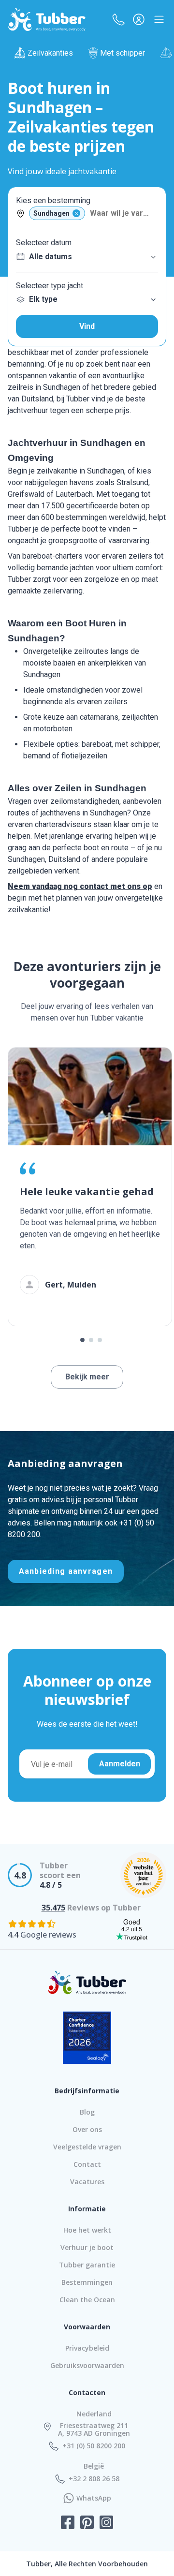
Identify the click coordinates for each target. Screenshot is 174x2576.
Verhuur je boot (87, 2247)
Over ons (87, 2129)
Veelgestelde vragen (87, 2147)
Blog (87, 2112)
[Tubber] (47, 19)
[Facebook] (68, 2523)
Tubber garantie (87, 2265)
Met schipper (123, 53)
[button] (118, 19)
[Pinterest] (87, 2523)
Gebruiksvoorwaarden (87, 2365)
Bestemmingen (87, 2282)
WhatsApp (94, 2498)
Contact (87, 2164)
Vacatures (87, 2182)
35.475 (53, 1908)
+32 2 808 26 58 (94, 2479)
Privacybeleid (87, 2348)
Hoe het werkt (87, 2230)
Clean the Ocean (87, 2300)
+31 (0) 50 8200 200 (94, 2446)
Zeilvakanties (50, 53)
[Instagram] (106, 2523)
